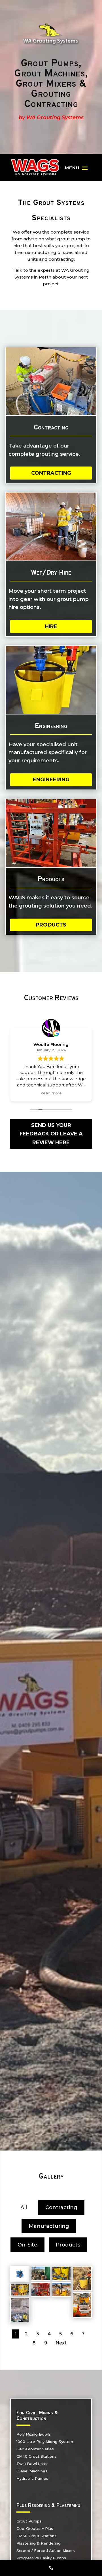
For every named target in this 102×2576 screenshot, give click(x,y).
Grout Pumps (29, 2521)
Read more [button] (51, 1093)
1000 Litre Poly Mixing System (45, 2442)
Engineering (51, 780)
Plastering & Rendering (39, 2543)
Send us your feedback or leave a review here (51, 1134)
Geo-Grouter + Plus (35, 2528)
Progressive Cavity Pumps (41, 2558)
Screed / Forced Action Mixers (46, 2551)
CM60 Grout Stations (36, 2536)
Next (61, 2343)
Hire (51, 626)
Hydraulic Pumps (32, 2478)
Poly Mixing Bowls (34, 2434)
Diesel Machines (32, 2471)
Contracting (51, 473)
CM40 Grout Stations (36, 2456)
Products (51, 925)
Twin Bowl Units (32, 2464)
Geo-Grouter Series (35, 2449)
